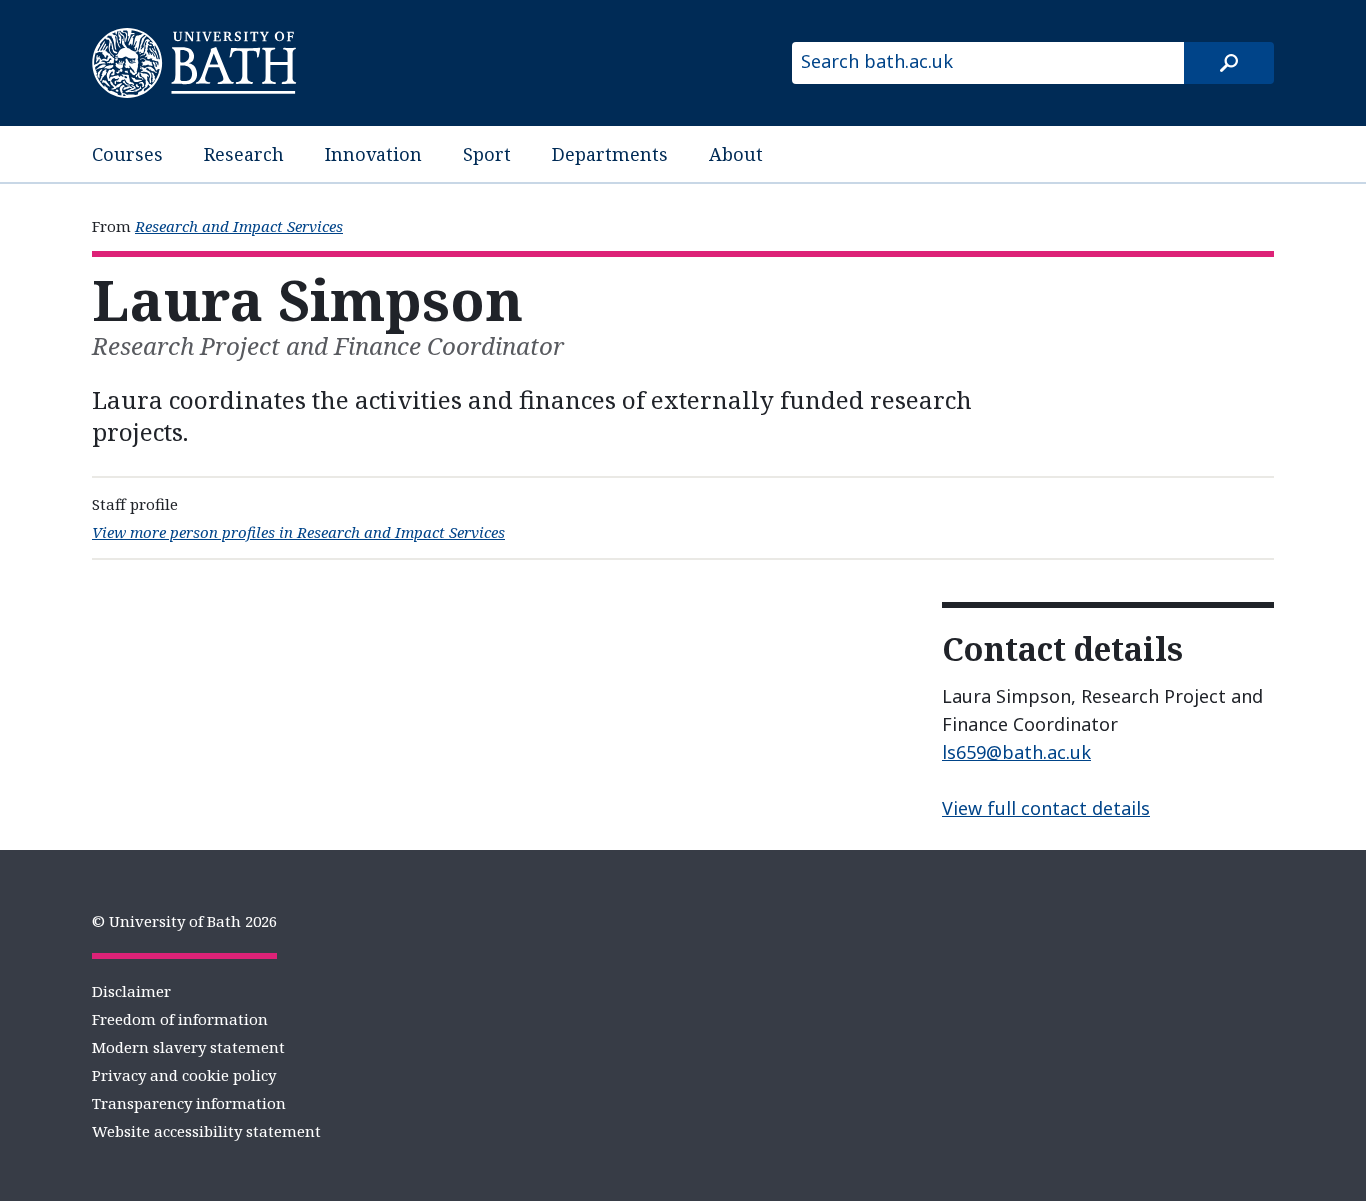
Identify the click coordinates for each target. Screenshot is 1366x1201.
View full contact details (1046, 808)
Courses (127, 154)
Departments (610, 154)
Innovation (373, 154)
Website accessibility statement (206, 1131)
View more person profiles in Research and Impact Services (298, 532)
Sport (487, 154)
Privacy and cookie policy (184, 1075)
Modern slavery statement (188, 1047)
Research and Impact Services (239, 226)
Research (244, 154)
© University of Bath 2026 (184, 921)
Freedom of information (180, 1019)
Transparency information (189, 1103)
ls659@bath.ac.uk (1016, 752)
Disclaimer (131, 991)
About (736, 154)
